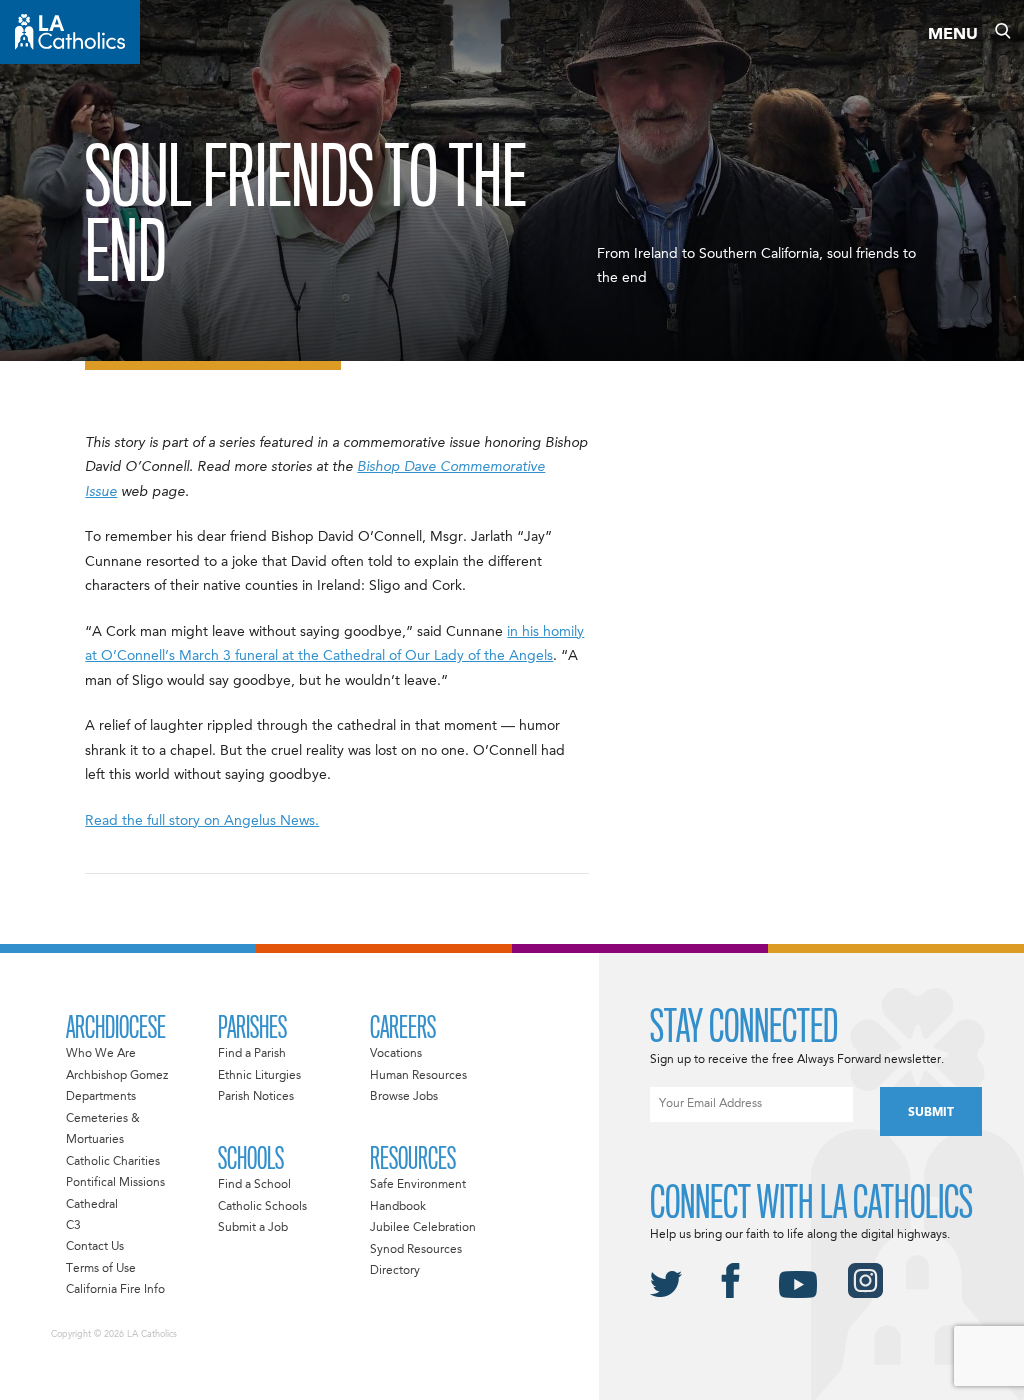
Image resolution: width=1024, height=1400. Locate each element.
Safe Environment (418, 1185)
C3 (73, 1226)
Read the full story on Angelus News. (202, 821)
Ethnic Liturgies (259, 1076)
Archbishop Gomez (117, 1076)
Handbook (398, 1207)
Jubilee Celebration (423, 1228)
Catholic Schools (262, 1207)
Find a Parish (252, 1054)
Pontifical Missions (115, 1183)
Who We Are (101, 1054)
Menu (953, 35)
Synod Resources (416, 1250)
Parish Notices (256, 1097)
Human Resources (418, 1076)
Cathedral (92, 1205)
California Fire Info (115, 1290)
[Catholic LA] (70, 32)
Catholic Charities (113, 1162)
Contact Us (95, 1247)
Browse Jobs (404, 1097)
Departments (101, 1097)
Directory (395, 1271)
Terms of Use (101, 1269)
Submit (931, 1113)
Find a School (254, 1185)
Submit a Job (253, 1228)
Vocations (396, 1054)
